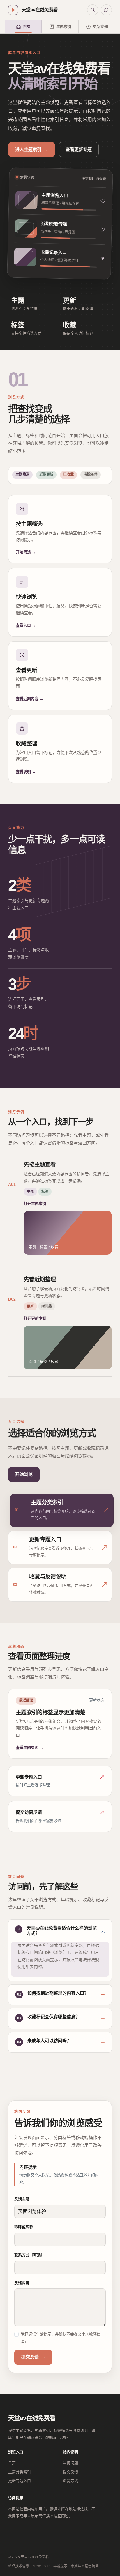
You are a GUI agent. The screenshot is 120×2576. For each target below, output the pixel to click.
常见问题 (70, 2463)
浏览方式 (70, 2481)
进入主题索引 (32, 149)
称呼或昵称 (24, 2227)
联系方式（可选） (29, 2255)
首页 (12, 2463)
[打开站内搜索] (93, 10)
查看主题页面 (30, 1747)
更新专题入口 (20, 2481)
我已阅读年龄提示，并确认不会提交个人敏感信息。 (61, 2337)
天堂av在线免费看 (32, 2418)
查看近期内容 (30, 699)
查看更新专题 (79, 149)
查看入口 (26, 625)
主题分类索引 (20, 2472)
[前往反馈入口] (106, 10)
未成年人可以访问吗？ (49, 2041)
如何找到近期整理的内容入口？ (58, 1993)
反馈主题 (22, 2199)
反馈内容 (22, 2283)
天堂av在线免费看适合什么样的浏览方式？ (62, 1931)
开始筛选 (26, 552)
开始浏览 (24, 1474)
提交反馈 (33, 2357)
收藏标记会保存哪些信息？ (54, 2017)
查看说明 (26, 772)
